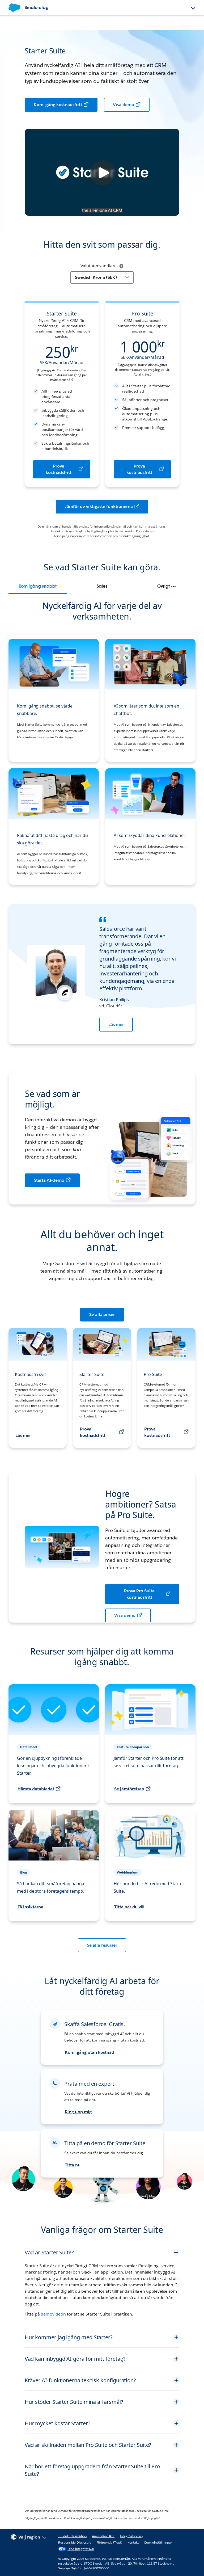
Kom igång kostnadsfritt (58, 105)
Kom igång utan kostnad (89, 2052)
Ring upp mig (78, 2112)
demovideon (53, 2314)
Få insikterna (30, 1907)
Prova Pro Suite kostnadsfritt (139, 1594)
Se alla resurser (102, 1945)
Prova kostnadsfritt (59, 469)
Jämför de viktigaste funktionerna (99, 506)
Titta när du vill (129, 1907)
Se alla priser (102, 1314)
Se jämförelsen (129, 1789)
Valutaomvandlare (99, 266)
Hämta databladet (36, 1789)
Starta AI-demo (49, 1180)
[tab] (38, 586)
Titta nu (73, 2165)
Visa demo (124, 105)
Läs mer (116, 1024)
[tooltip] (121, 266)
